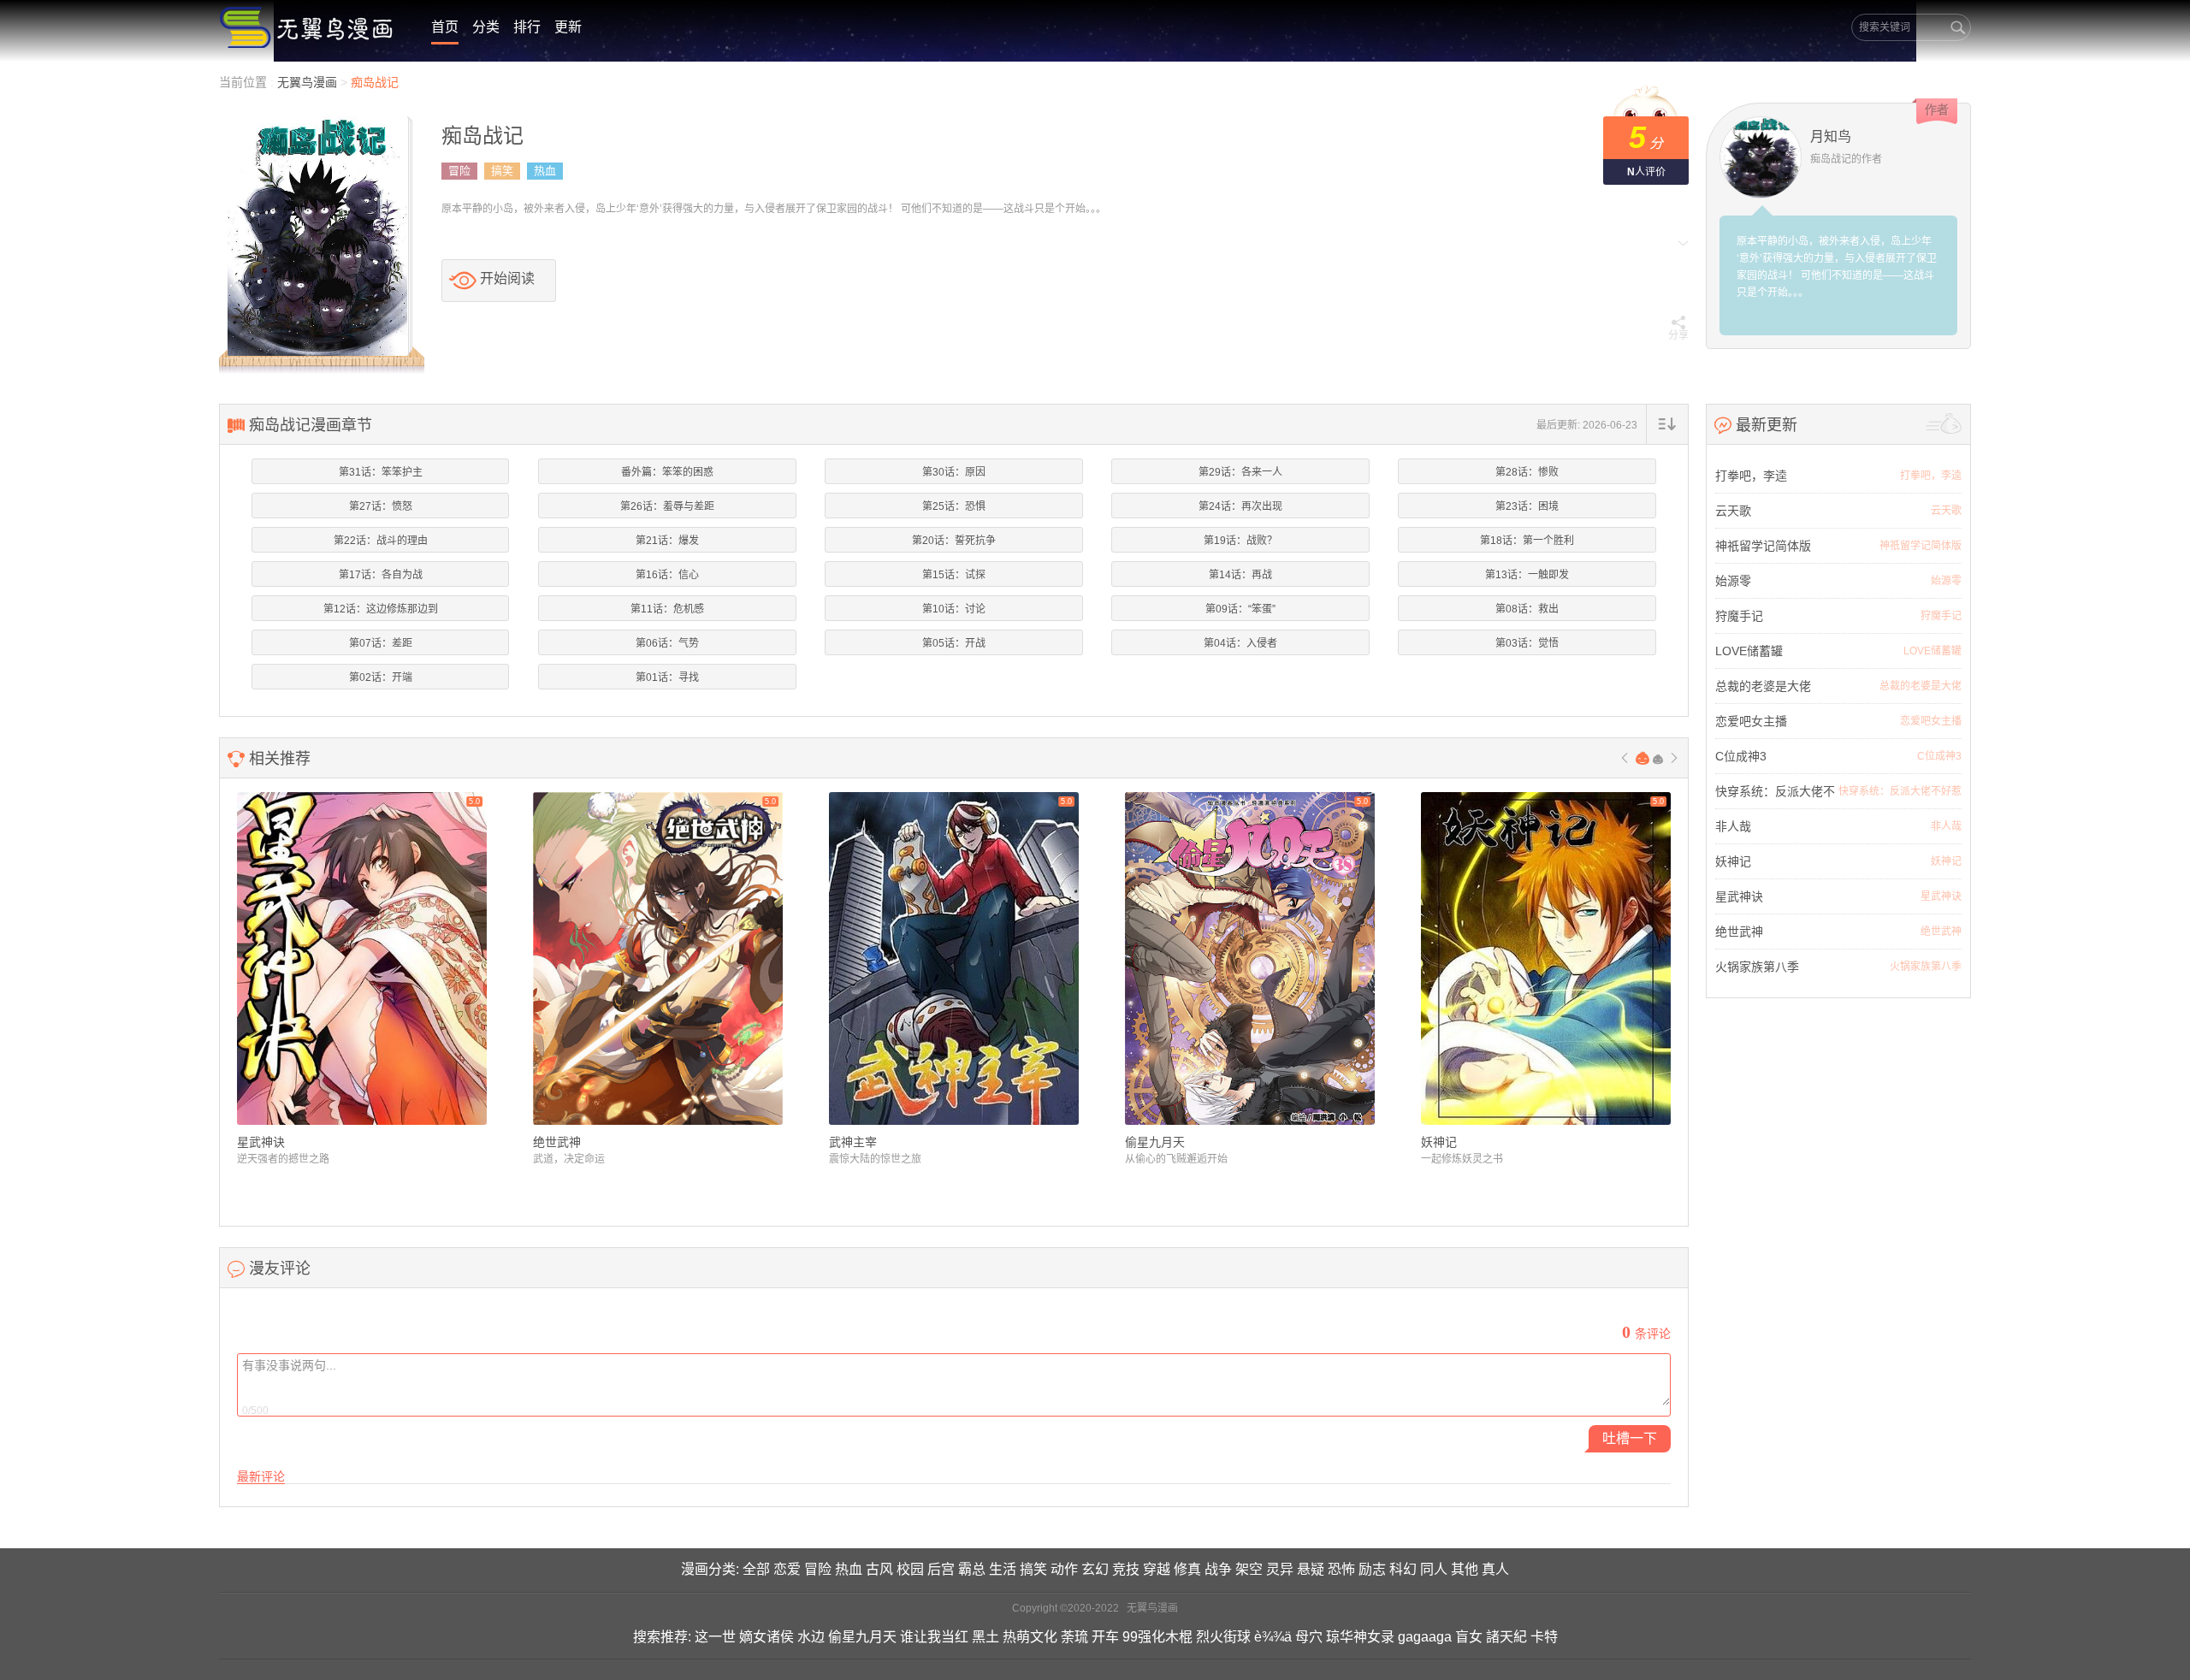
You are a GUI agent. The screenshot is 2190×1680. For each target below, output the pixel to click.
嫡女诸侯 (766, 1637)
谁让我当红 (934, 1637)
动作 (1064, 1569)
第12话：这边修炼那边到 (381, 609)
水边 (811, 1637)
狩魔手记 (1739, 616)
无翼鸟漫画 (309, 82)
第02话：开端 (381, 677)
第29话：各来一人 (1240, 472)
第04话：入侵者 (1240, 643)
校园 (910, 1569)
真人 (1495, 1569)
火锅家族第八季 (1757, 967)
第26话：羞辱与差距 (667, 506)
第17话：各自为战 (381, 575)
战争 (1218, 1569)
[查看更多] (1944, 424)
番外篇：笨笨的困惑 (667, 472)
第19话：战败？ (1240, 541)
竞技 (1126, 1569)
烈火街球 (1223, 1637)
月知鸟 (1831, 136)
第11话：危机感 (667, 609)
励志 (1372, 1569)
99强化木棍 (1157, 1637)
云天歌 (1733, 511)
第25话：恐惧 (954, 506)
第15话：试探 (954, 575)
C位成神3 (1741, 756)
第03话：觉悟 (1527, 643)
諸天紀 (1506, 1637)
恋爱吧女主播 (1751, 721)
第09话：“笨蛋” (1240, 609)
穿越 (1157, 1569)
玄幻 (1095, 1569)
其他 (1465, 1569)
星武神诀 (261, 1142)
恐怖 (1341, 1569)
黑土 (985, 1637)
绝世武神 (557, 1142)
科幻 (1403, 1569)
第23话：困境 (1527, 506)
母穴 (1309, 1637)
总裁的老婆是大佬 (1763, 686)
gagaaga (1425, 1637)
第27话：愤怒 (381, 506)
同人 (1434, 1569)
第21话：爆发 (667, 541)
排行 (527, 27)
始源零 (1733, 581)
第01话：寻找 (667, 677)
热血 (545, 171)
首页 (445, 27)
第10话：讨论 (954, 609)
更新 (568, 27)
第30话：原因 (954, 472)
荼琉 (1074, 1637)
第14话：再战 (1240, 575)
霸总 (972, 1569)
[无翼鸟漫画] (308, 27)
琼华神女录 (1360, 1637)
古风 (879, 1569)
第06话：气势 (667, 643)
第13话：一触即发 (1527, 575)
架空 (1249, 1569)
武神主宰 (853, 1142)
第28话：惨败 (1527, 472)
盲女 (1469, 1637)
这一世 (715, 1637)
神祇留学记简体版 (1763, 546)
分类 (486, 27)
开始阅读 (507, 278)
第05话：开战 (954, 643)
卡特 (1544, 1637)
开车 (1105, 1637)
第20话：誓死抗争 (954, 541)
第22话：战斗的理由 (381, 541)
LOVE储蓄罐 (1749, 651)
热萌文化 (1030, 1637)
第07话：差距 (381, 643)
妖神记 (1439, 1142)
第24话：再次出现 (1240, 506)
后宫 (941, 1569)
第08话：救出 (1527, 609)
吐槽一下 (1630, 1438)
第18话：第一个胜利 (1527, 541)
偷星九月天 (1155, 1142)
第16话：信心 (667, 575)
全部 (756, 1569)
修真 (1187, 1569)
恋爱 (787, 1569)
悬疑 (1311, 1569)
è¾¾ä (1273, 1637)
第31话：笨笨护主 (381, 472)
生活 (1003, 1569)
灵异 (1280, 1569)
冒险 (459, 171)
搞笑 (502, 171)
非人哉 (1733, 826)
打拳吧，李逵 (1751, 476)
